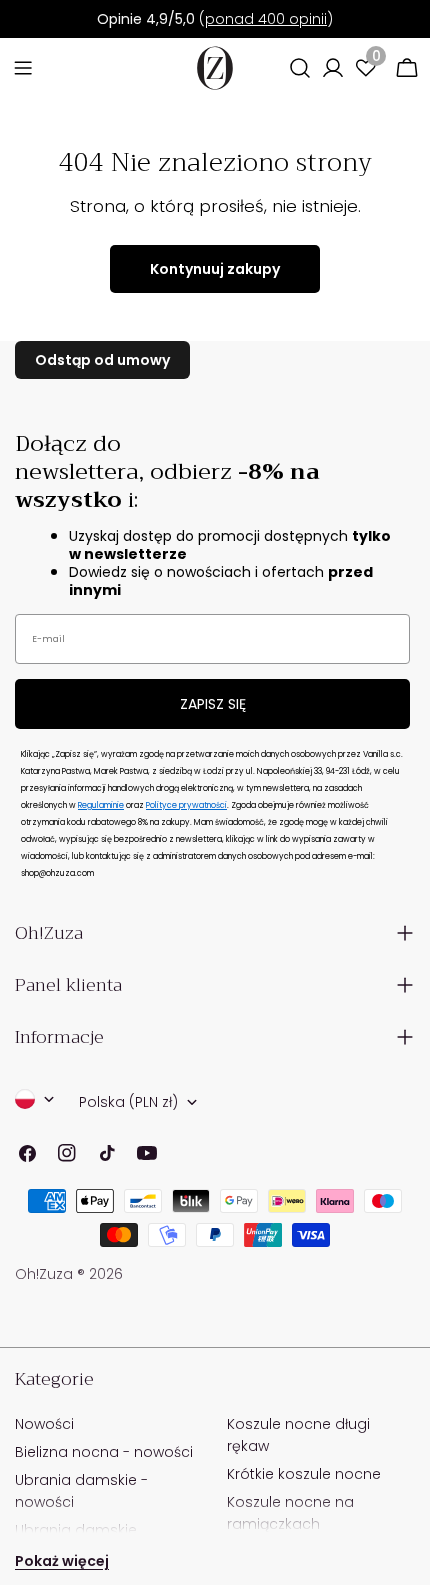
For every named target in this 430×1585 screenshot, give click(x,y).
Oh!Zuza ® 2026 (69, 1274)
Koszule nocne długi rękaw (298, 1435)
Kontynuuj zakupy (215, 269)
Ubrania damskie (76, 1530)
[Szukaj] (300, 68)
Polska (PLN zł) (128, 1102)
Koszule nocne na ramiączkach (290, 1513)
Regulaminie (101, 805)
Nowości (44, 1424)
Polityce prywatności (186, 805)
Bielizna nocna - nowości (104, 1452)
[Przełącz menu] (23, 68)
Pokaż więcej (62, 1561)
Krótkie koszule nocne (304, 1474)
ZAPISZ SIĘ (213, 704)
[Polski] (35, 1099)
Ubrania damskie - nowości (81, 1491)
